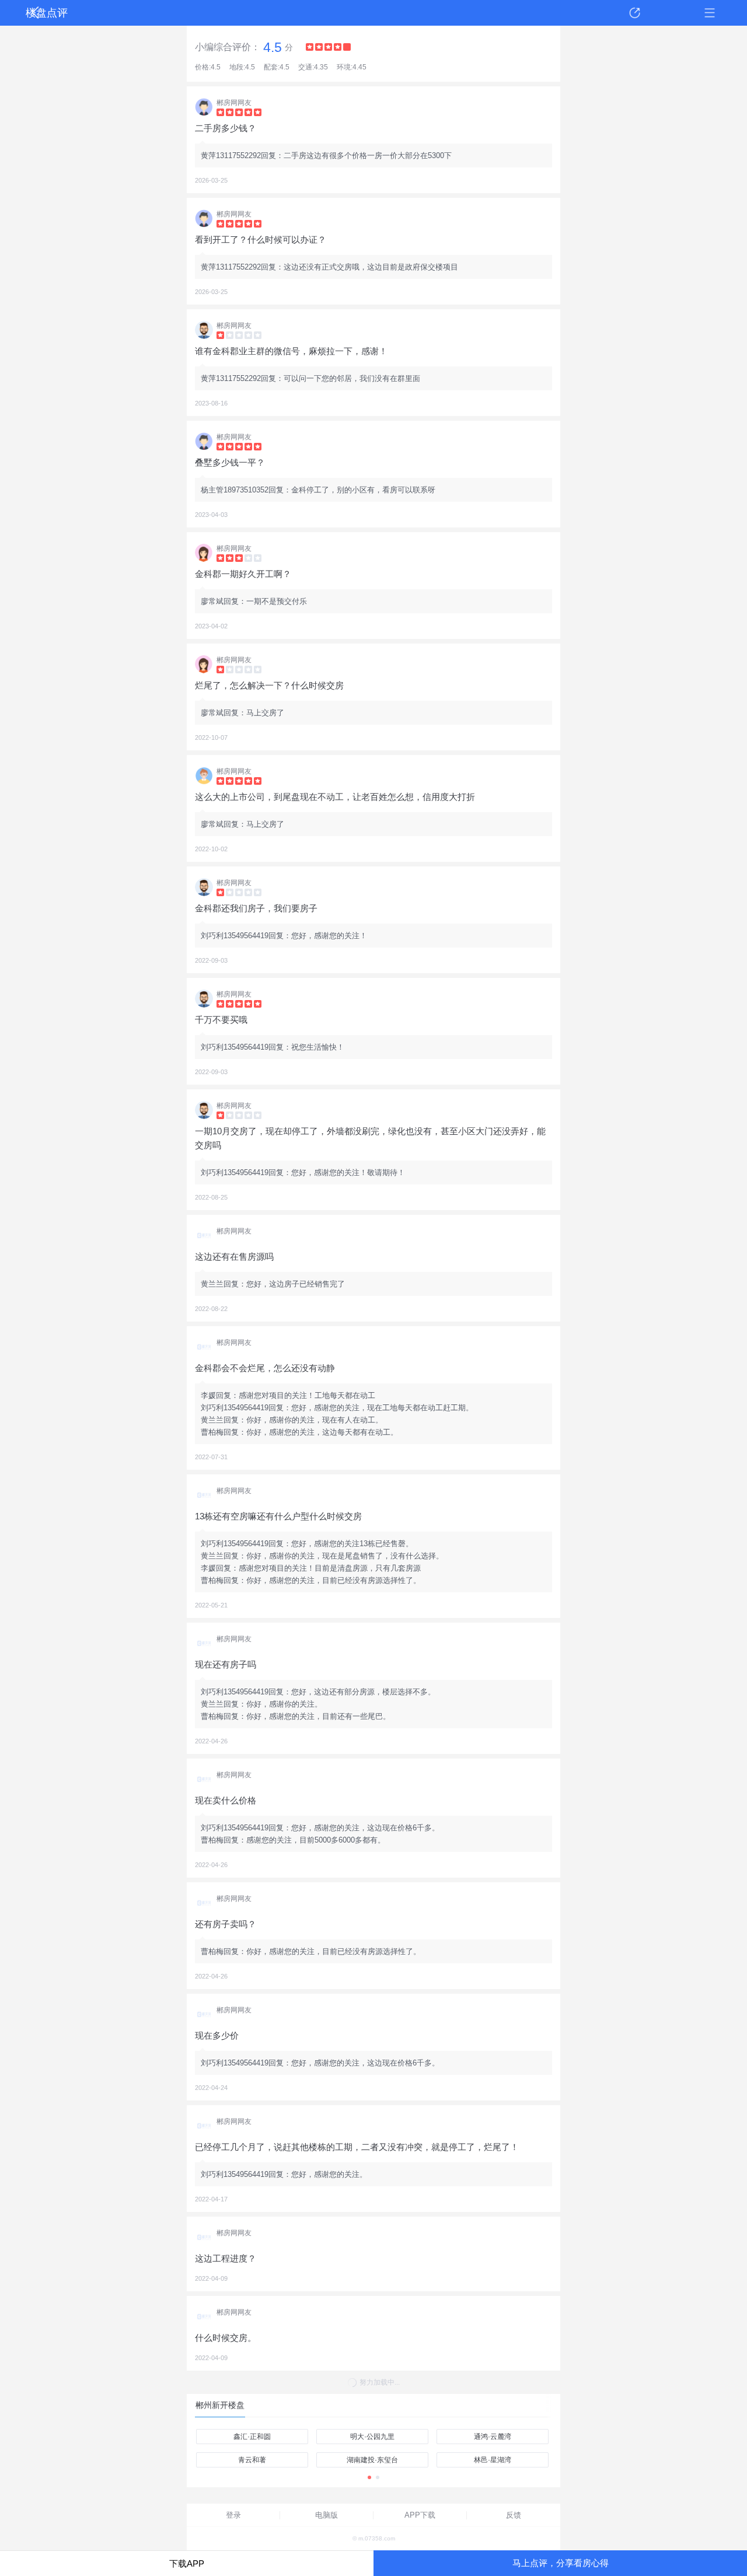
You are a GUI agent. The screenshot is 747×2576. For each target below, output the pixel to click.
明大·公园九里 (372, 2437)
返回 (37, 13)
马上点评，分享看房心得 (561, 2563)
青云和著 (252, 2460)
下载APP (187, 2563)
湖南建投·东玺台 (372, 2460)
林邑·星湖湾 (493, 2460)
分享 (635, 13)
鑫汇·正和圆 (252, 2437)
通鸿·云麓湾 (493, 2437)
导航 (710, 13)
